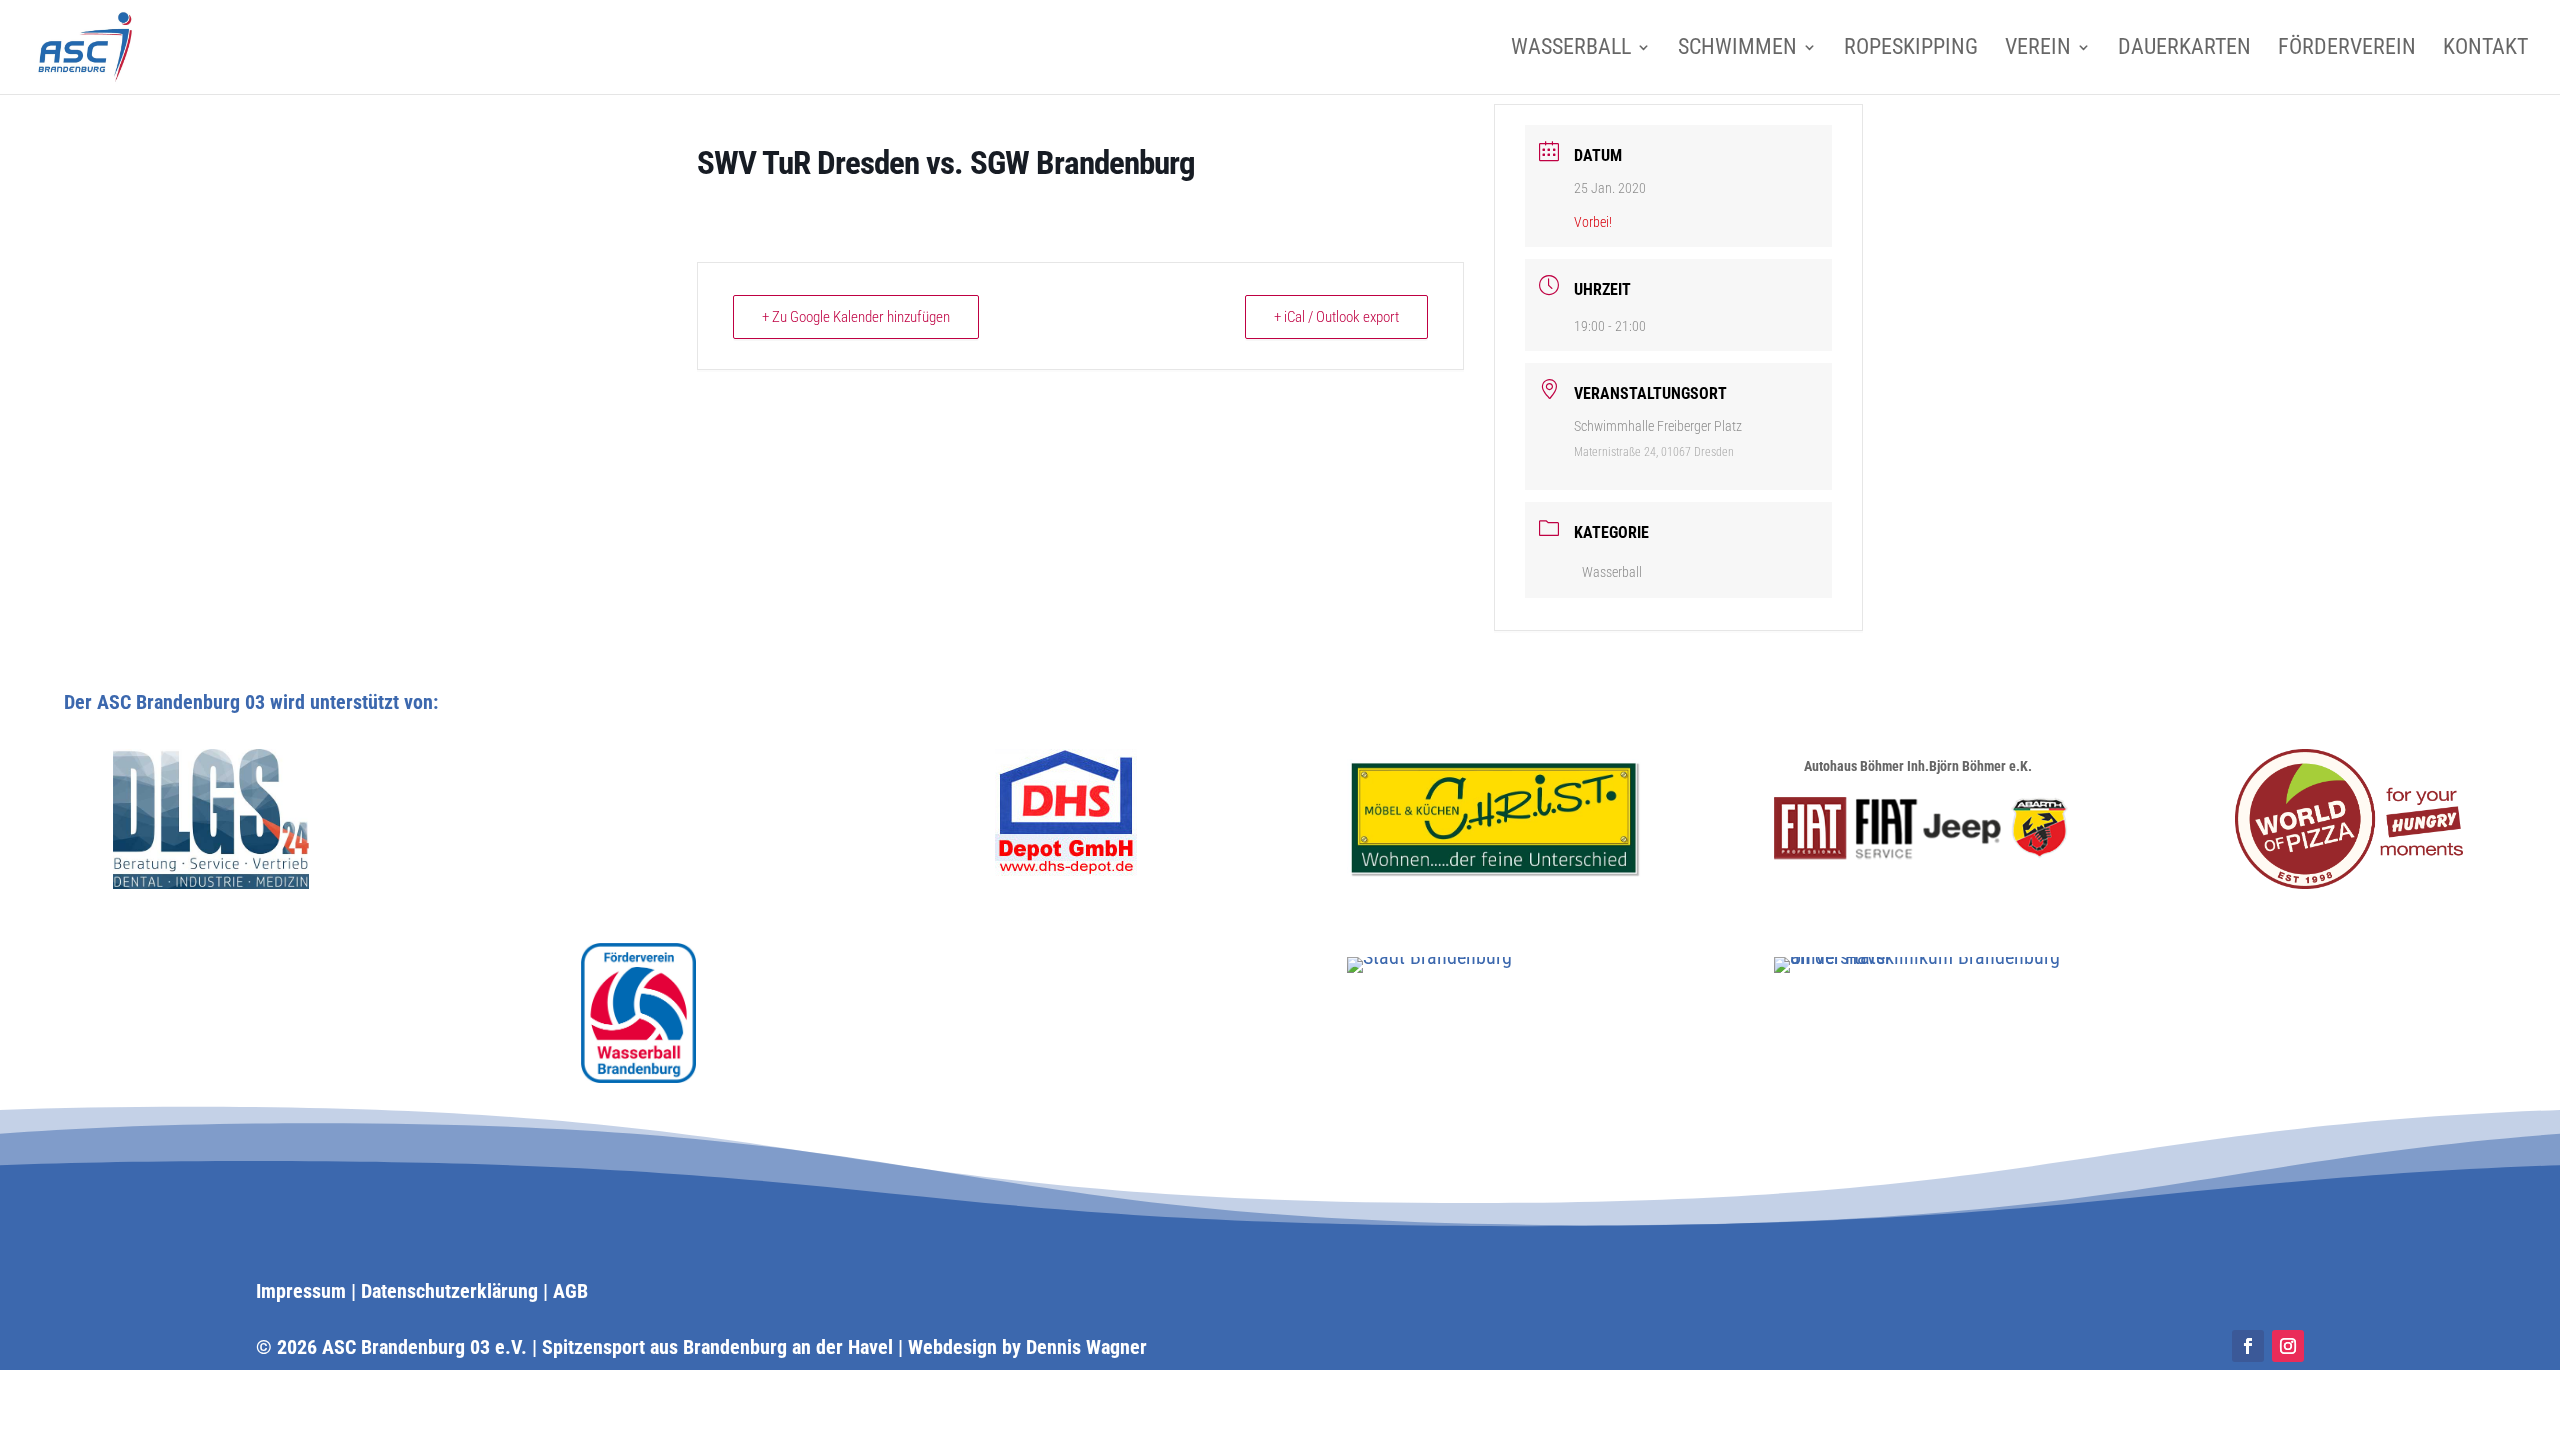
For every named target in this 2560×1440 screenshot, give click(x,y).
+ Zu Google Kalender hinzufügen (856, 317)
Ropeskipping (1911, 49)
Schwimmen (1737, 49)
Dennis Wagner (1086, 1347)
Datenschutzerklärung (449, 1291)
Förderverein (2347, 49)
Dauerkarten (2184, 49)
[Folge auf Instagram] (2288, 1346)
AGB (570, 1291)
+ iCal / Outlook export (1336, 317)
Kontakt (2485, 49)
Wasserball (1571, 49)
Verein (2038, 49)
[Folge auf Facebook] (2248, 1346)
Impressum (301, 1291)
